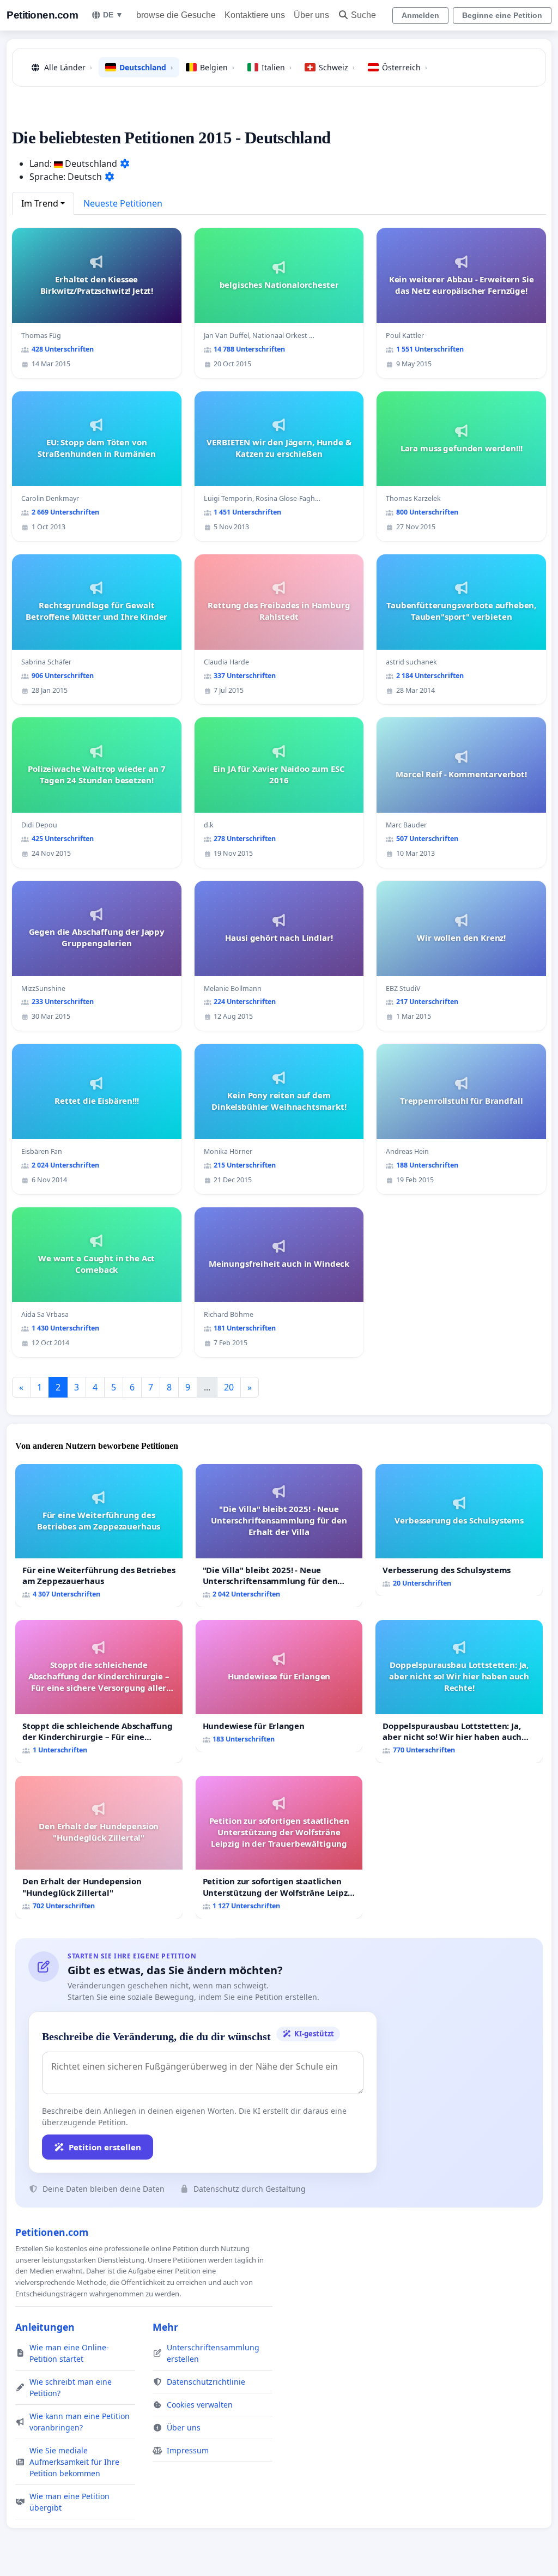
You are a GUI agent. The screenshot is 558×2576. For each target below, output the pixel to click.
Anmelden (420, 15)
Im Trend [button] (40, 203)
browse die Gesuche (176, 15)
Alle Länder (68, 67)
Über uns (311, 15)
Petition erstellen (105, 2147)
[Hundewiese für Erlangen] (279, 1686)
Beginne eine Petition (502, 15)
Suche (363, 15)
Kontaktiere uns (255, 15)
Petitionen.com (42, 15)
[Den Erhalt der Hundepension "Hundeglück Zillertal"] (99, 1847)
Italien (277, 67)
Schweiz (337, 67)
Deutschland (146, 67)
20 (229, 1387)
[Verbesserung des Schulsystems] (459, 1530)
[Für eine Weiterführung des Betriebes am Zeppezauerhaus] (99, 1535)
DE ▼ (113, 15)
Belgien (217, 67)
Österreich (405, 67)
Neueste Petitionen (123, 203)
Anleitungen (45, 2327)
